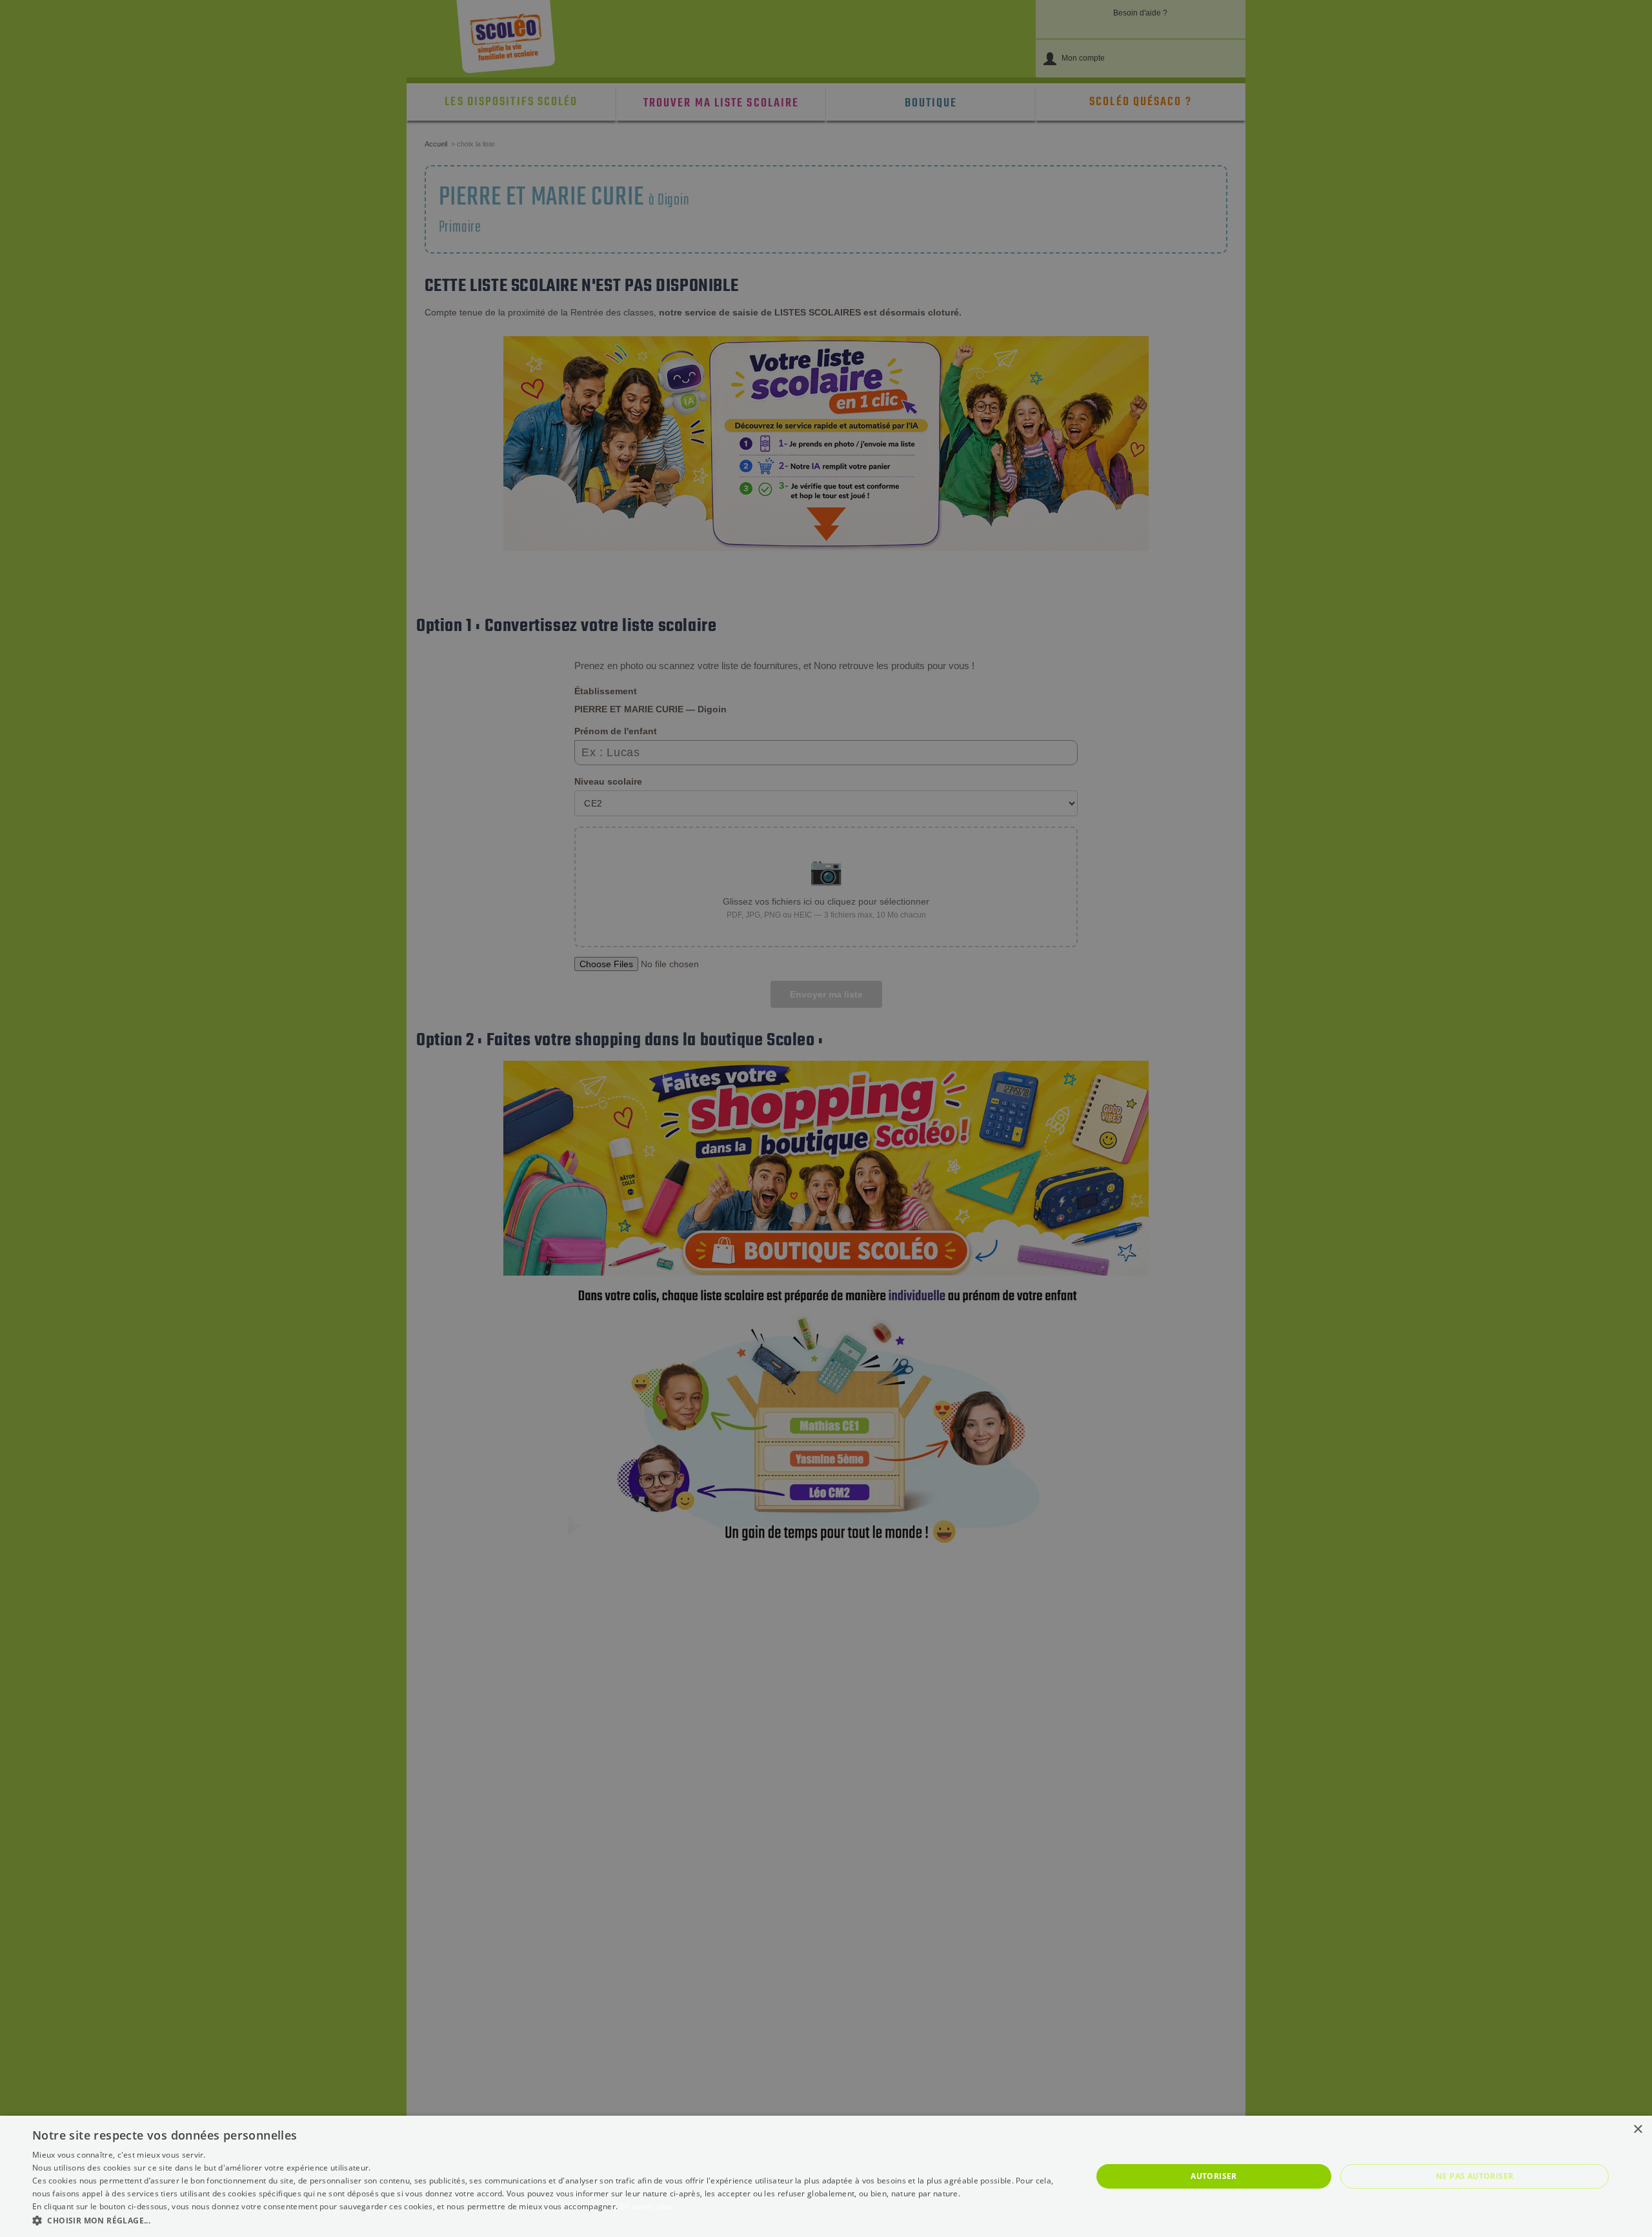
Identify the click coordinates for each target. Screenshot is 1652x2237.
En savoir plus (646, 2206)
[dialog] (826, 2176)
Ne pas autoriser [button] (1475, 2176)
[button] (546, 2220)
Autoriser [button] (1214, 2176)
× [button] (1637, 2130)
